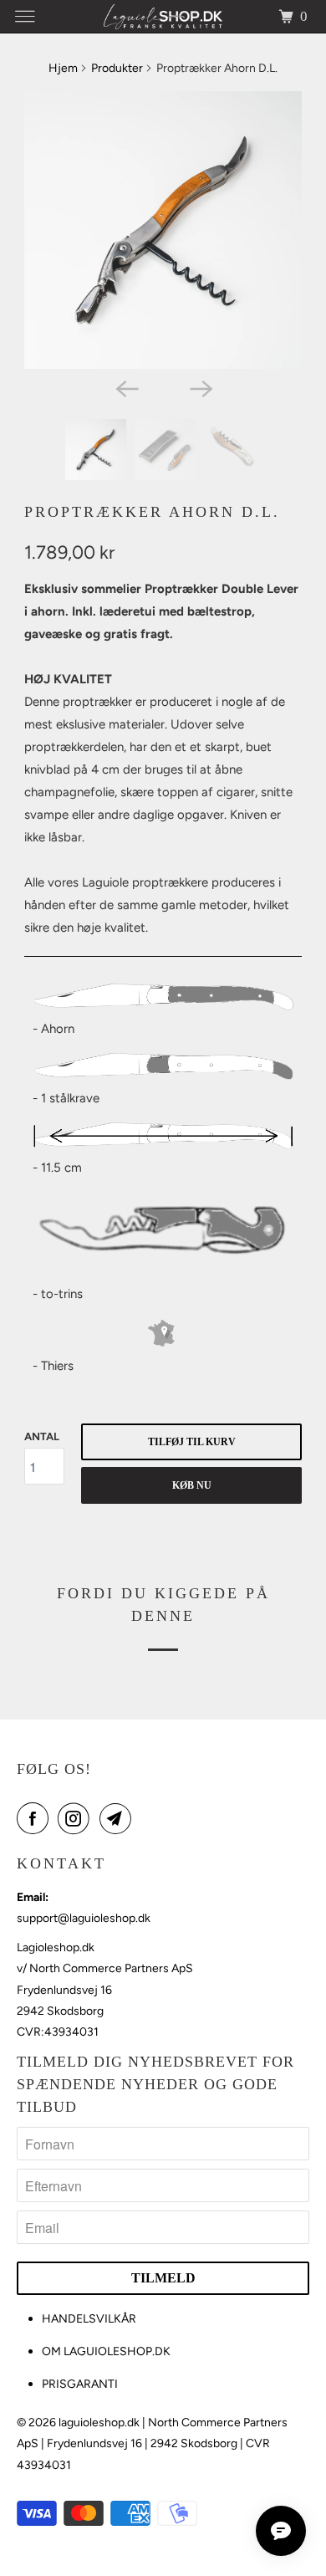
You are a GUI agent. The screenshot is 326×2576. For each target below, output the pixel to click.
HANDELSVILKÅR (89, 2319)
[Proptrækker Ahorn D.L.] (163, 230)
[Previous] (126, 387)
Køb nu (192, 1485)
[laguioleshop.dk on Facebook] (36, 1818)
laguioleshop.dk (99, 2423)
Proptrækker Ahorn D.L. (152, 512)
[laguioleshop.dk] (163, 16)
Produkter (117, 68)
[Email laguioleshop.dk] (119, 1818)
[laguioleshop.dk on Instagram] (77, 1818)
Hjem (63, 68)
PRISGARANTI (80, 2384)
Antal (42, 1436)
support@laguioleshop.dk (84, 1918)
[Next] (200, 387)
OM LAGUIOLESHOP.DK (106, 2351)
